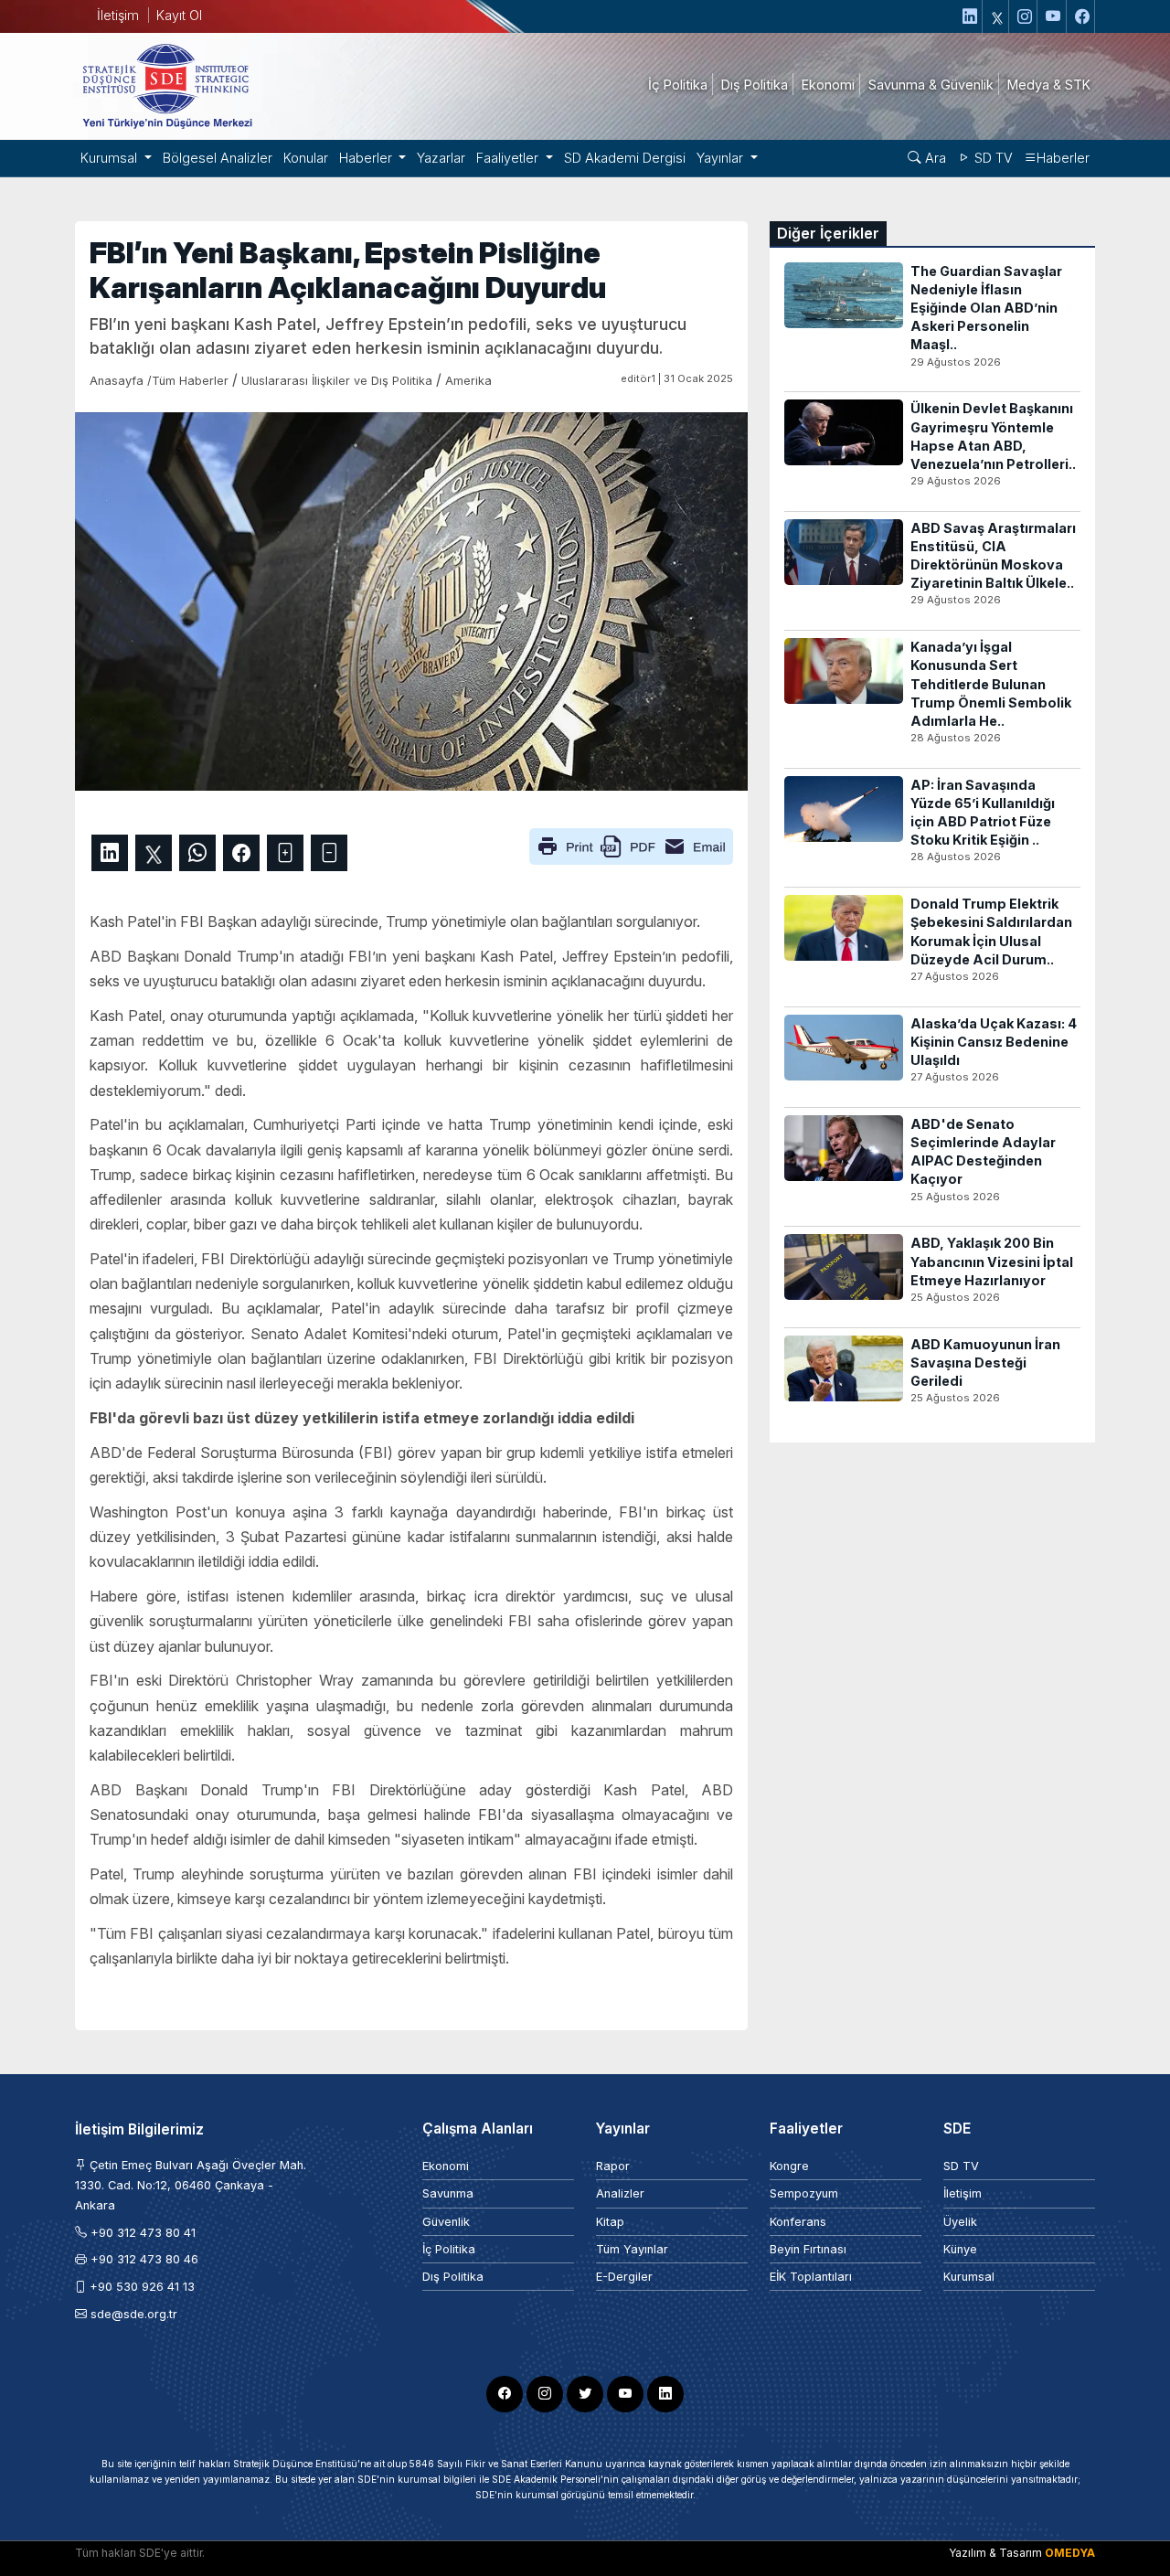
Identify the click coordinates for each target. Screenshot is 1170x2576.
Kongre (789, 2166)
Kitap (610, 2222)
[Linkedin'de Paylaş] (110, 853)
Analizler (620, 2193)
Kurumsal (969, 2277)
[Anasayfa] (166, 85)
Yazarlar (441, 158)
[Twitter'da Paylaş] (154, 853)
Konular (306, 158)
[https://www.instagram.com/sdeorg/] (1025, 16)
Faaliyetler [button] (509, 158)
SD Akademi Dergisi (625, 158)
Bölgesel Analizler (218, 158)
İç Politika (449, 2249)
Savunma (448, 2193)
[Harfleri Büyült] (285, 853)
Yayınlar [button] (722, 158)
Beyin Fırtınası (808, 2249)
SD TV (992, 158)
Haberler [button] (367, 158)
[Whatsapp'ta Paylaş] (197, 853)
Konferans (798, 2222)
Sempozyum (804, 2193)
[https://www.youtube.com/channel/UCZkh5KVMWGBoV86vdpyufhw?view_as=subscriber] (1054, 16)
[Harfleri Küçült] (329, 853)
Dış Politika (453, 2277)
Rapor (613, 2166)
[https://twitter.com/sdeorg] (998, 16)
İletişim (118, 15)
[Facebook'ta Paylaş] (241, 853)
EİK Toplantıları (811, 2277)
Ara (934, 158)
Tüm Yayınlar (632, 2249)
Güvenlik (446, 2222)
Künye (960, 2249)
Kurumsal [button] (111, 158)
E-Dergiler (624, 2277)
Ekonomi (446, 2166)
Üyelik (960, 2222)
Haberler (1063, 158)
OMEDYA (1070, 2553)
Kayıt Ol (179, 15)
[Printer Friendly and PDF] (631, 845)
